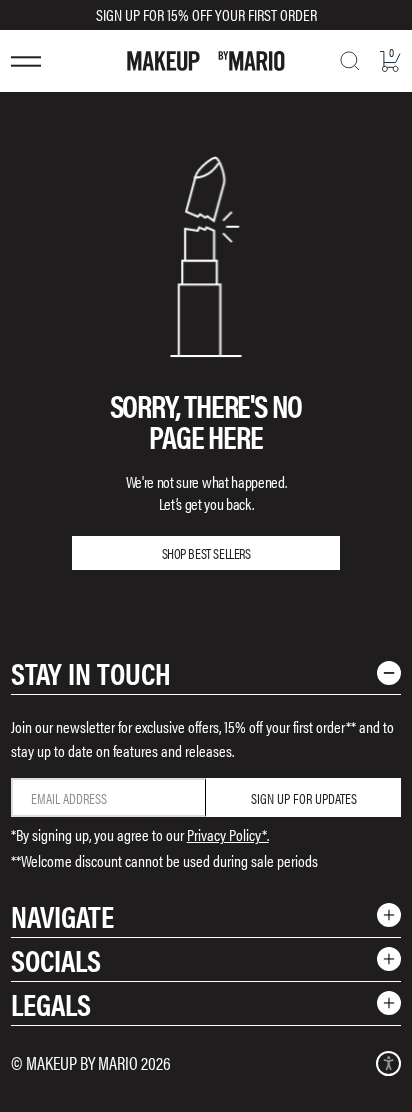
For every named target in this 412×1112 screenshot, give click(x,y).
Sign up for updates (304, 798)
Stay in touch (91, 672)
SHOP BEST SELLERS (206, 553)
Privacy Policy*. (228, 834)
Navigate (62, 915)
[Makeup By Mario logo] (206, 61)
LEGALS (51, 1003)
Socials (56, 959)
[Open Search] (350, 61)
